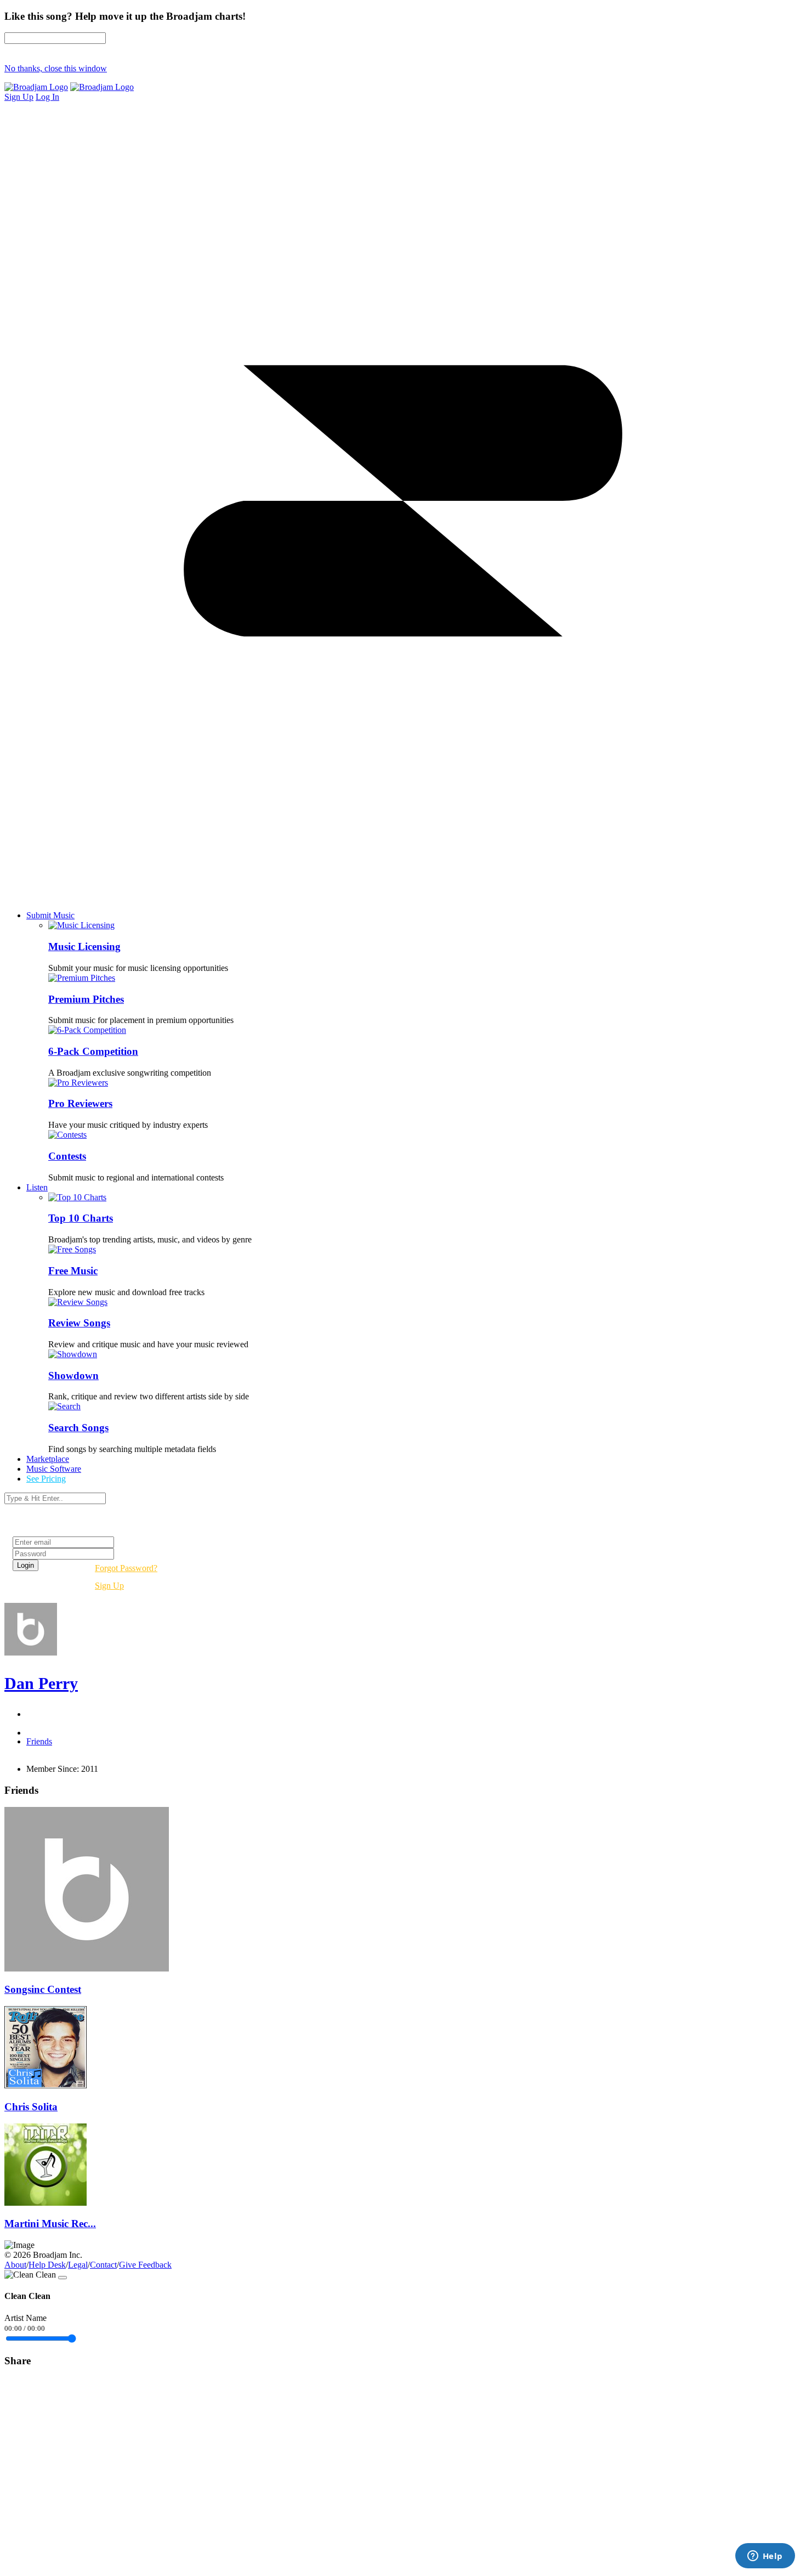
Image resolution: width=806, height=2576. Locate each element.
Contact (103, 2265)
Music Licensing (84, 947)
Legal (78, 2265)
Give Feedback (145, 2265)
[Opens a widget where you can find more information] (765, 2557)
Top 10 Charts (81, 1218)
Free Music (73, 1271)
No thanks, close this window (56, 68)
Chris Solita (31, 2107)
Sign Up (109, 1586)
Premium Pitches (86, 999)
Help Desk (47, 2265)
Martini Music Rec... (50, 2224)
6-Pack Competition (93, 1051)
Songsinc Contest (43, 1989)
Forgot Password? (126, 1568)
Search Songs (78, 1428)
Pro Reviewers (80, 1103)
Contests (67, 1156)
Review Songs (79, 1323)
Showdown (73, 1375)
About (15, 2265)
